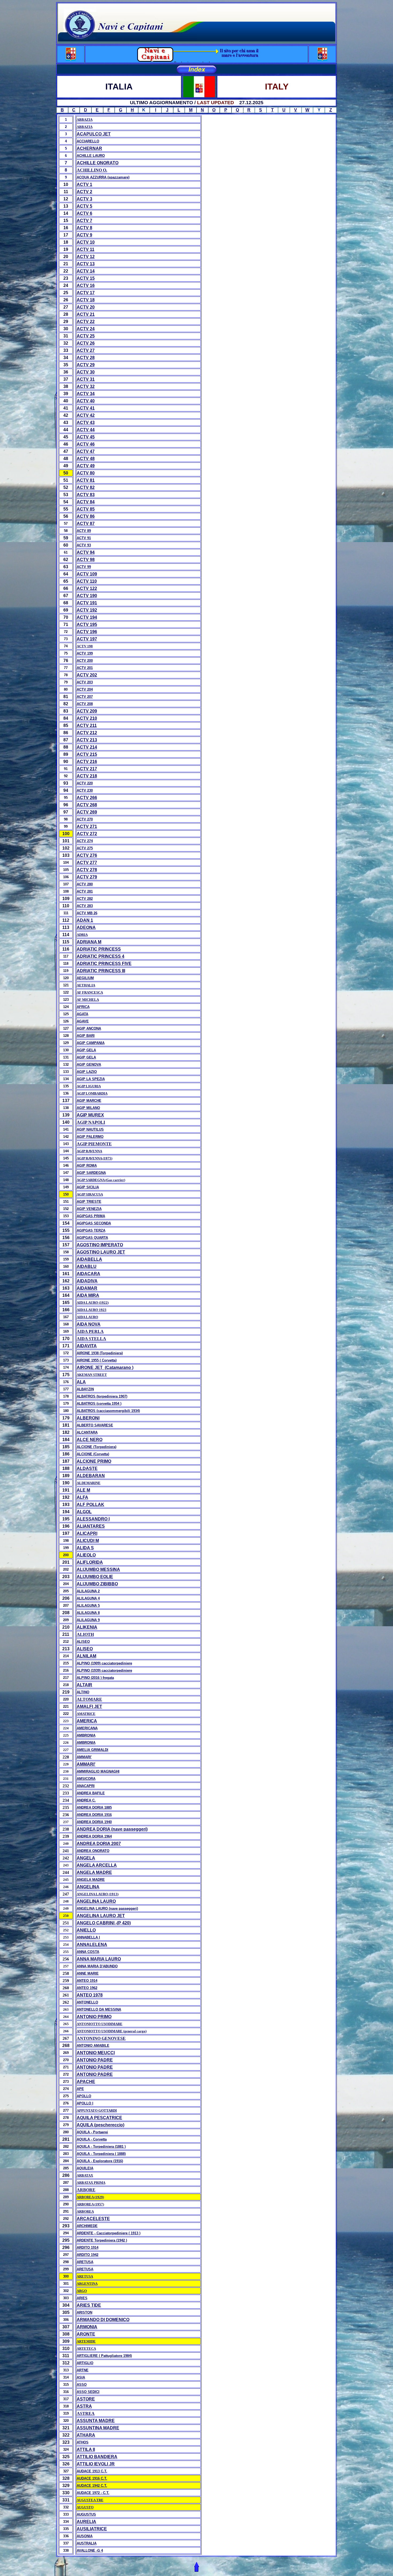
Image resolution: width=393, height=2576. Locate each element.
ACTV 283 (85, 906)
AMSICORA (86, 1779)
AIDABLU (87, 1266)
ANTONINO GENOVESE (101, 2038)
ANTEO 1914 (87, 1981)
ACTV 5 (84, 206)
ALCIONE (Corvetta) (93, 1454)
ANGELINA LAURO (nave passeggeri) (107, 1908)
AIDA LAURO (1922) (93, 1303)
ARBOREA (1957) (90, 2204)
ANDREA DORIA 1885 (94, 1808)
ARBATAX (85, 2175)
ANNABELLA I (88, 1937)
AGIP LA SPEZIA (91, 1079)
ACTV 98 (86, 560)
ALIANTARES (91, 1526)
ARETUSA (85, 2262)
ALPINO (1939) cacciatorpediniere (104, 1670)
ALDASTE (87, 1468)
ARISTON (84, 2312)
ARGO (82, 2291)
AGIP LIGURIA (89, 1086)
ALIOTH (85, 1634)
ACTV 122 (87, 588)
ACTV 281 (85, 891)
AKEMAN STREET (92, 1375)
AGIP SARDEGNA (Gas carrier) (101, 1180)
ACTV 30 (86, 372)
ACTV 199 (85, 653)
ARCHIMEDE (87, 2226)
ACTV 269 (87, 812)
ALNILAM (86, 1656)
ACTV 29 (86, 365)
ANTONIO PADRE (95, 2060)
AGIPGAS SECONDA (94, 1223)
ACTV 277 (87, 863)
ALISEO (83, 1642)
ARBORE (86, 2190)
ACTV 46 (86, 444)
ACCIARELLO (88, 141)
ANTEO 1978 (90, 1995)
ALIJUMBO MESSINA (98, 1569)
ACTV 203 (85, 682)
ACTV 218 (87, 776)
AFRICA (83, 1007)
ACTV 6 (84, 213)
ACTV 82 (86, 487)
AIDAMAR (87, 1288)
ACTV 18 (86, 300)
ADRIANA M (89, 942)
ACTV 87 (86, 524)
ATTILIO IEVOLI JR (96, 2464)
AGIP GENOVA (89, 1065)
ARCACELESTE (93, 2219)
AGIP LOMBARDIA (92, 1093)
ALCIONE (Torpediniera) (97, 1447)
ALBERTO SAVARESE (95, 1425)
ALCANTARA (87, 1432)
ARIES (82, 2298)
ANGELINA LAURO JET (101, 1916)
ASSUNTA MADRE (96, 2421)
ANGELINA (88, 1887)
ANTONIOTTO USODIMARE (100, 2024)
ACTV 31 (86, 379)
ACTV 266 (87, 798)
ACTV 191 (87, 603)
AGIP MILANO (88, 1108)
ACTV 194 (87, 617)
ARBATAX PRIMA (91, 2183)
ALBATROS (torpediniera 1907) (102, 1396)
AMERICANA (87, 1728)
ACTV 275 (85, 848)
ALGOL (84, 1512)
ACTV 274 (85, 841)
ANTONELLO (87, 2002)
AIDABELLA (89, 1259)
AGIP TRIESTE (89, 1202)
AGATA (82, 1014)
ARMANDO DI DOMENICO (103, 2320)
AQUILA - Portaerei (92, 2132)
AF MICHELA (88, 1000)
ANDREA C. (86, 1800)
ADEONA (86, 927)
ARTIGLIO (85, 2363)
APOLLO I (85, 2103)
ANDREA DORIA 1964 (94, 1836)
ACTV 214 (87, 747)
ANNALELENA (92, 1945)
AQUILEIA (85, 2168)
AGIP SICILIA (88, 1187)
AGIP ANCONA (89, 1028)
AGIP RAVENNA (89, 1151)
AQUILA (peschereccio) (101, 2125)
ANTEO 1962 (87, 1988)
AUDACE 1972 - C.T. (93, 2493)
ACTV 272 (87, 834)
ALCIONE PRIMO (94, 1461)
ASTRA (84, 2406)
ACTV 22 (86, 322)
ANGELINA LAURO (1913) (98, 1894)
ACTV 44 (86, 430)
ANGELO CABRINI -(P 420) (104, 1923)
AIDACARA (88, 1274)
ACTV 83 (86, 495)
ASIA (81, 2377)
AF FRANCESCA (90, 992)
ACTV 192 (87, 610)
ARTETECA (86, 2349)
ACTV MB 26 (87, 913)
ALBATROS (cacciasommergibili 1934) (108, 1411)
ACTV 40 (86, 401)
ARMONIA (87, 2327)
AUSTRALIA (87, 2543)
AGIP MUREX (90, 1115)
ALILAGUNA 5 (88, 1606)
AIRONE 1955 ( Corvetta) (97, 1360)
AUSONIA (85, 2536)
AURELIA (86, 2522)
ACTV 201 (85, 668)
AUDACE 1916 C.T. (92, 2478)
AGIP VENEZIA (89, 1209)
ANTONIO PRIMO (94, 2017)
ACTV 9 (84, 235)
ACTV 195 (87, 624)
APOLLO (84, 2096)
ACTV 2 (84, 192)
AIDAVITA (87, 1346)
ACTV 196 (87, 632)
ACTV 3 (84, 199)
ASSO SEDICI (88, 2392)
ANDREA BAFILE (91, 1793)
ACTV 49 (86, 466)
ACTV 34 (86, 394)
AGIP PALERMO (90, 1137)
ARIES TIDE (89, 2305)
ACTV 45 (86, 437)
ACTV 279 (87, 877)
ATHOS (83, 2442)
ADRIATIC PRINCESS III (101, 971)
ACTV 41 (86, 408)
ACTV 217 (87, 769)
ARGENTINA (87, 2284)
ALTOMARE (89, 1699)
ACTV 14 (86, 271)
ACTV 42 (86, 415)
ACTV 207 (85, 697)
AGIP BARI (86, 1036)
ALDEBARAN (91, 1476)
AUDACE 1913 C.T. (92, 2471)
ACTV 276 (87, 855)
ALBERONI (88, 1418)
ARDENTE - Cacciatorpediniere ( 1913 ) (109, 2233)
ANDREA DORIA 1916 (94, 1815)
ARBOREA (85, 2211)
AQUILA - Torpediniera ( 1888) (101, 2154)
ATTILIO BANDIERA (97, 2457)
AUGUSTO (85, 2507)
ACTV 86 (86, 516)
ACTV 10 (86, 242)
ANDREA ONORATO (93, 1851)
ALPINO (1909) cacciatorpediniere (104, 1663)
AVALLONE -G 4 (90, 2550)
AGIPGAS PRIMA (91, 1216)
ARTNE (83, 2370)
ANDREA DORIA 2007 (99, 1844)
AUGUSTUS (86, 2514)
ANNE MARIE (88, 1973)
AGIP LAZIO (87, 1072)
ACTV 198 (85, 646)
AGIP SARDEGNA (91, 1173)
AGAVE (83, 1021)
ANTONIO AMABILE (93, 2046)
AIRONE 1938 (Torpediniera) (100, 1353)
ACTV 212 (87, 733)
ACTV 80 (86, 473)
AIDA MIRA (88, 1295)
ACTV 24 (86, 329)
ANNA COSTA (88, 1952)
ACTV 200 (85, 661)
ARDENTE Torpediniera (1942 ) (102, 2240)
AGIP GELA (86, 1050)
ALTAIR (84, 1685)
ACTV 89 (84, 531)
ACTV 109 (87, 574)
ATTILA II (86, 2449)
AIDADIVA (87, 1281)
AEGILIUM (85, 978)
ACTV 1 (84, 184)
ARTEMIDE (86, 2341)
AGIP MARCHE (89, 1101)
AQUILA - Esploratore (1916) (100, 2161)
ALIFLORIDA (90, 1562)
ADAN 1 (85, 920)
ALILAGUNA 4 (88, 1598)
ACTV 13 (86, 264)
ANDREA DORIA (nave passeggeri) (112, 1829)
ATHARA (86, 2435)
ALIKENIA (87, 1627)
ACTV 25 (86, 336)
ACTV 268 (87, 805)
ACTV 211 (87, 725)
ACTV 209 (87, 711)
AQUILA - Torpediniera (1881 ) (101, 2147)
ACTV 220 (85, 783)
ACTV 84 (86, 502)
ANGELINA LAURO (96, 1901)
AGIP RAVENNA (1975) (95, 1158)
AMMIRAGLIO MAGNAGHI (98, 1771)
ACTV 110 (87, 581)
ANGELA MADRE (94, 1872)
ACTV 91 (84, 538)
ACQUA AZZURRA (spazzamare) (103, 177)
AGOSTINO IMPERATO (100, 1245)
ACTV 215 (87, 754)
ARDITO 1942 (88, 2255)
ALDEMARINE (89, 1483)
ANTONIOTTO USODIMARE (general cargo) (112, 2031)
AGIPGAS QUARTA (92, 1238)
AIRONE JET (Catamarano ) (105, 1367)
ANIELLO (86, 1930)
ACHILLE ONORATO (98, 163)
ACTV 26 (86, 343)
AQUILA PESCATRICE (99, 2118)
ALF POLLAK (90, 1505)
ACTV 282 (85, 899)
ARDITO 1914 (88, 2248)
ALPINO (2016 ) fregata (95, 1678)
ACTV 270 (85, 819)
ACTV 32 (86, 386)
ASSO (82, 2385)
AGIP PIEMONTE (94, 1144)
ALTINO (83, 1692)
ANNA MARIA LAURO (99, 1959)
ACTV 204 (85, 689)
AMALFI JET (89, 1707)
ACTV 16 (86, 285)
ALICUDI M (88, 1541)
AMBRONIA (86, 1743)
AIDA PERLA (90, 1331)
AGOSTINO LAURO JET (101, 1252)
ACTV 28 (86, 358)
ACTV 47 (86, 451)
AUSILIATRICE (92, 2529)
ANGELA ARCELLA (97, 1865)
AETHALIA (86, 985)
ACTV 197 (87, 639)
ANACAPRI (86, 1786)
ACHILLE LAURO (91, 156)
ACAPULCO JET (94, 134)
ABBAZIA (85, 120)
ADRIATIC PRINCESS (99, 949)
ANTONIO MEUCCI (96, 2053)
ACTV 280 (85, 884)
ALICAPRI (87, 1533)
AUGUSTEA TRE (90, 2500)
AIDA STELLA (91, 1339)
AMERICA (87, 1721)
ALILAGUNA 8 (88, 1613)
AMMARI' (84, 1757)
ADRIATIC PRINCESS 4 (101, 956)
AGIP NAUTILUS (90, 1129)
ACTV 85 (86, 509)
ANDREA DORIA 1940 (94, 1822)
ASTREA (86, 2413)
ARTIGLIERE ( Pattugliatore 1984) (104, 2356)
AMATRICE (86, 1714)
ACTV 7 (84, 221)
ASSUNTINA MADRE (98, 2428)
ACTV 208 (85, 704)
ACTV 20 (86, 307)
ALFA (82, 1497)
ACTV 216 (87, 762)
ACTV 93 (84, 545)
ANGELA (86, 1858)
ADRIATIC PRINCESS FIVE (104, 964)
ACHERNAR (89, 148)
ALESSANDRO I (93, 1519)
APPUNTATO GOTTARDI (97, 2110)
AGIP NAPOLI (91, 1122)
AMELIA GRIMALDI (93, 1750)
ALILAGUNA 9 (88, 1620)
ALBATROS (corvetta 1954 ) (99, 1404)
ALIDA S (85, 1548)
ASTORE (86, 2399)
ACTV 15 (86, 278)
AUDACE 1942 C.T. (92, 2486)
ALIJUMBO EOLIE (95, 1577)
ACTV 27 (86, 350)
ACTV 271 (87, 826)
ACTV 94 (86, 552)
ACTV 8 (84, 228)
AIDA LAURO (87, 1317)
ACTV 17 (86, 293)
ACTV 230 (85, 790)
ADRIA (82, 935)
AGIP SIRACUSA (90, 1194)
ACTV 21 (86, 314)
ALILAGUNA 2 (88, 1591)
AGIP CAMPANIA (91, 1043)
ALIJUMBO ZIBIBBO (97, 1584)
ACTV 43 (86, 423)
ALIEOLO (86, 1555)
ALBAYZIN (85, 1389)
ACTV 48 (86, 459)
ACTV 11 (86, 249)
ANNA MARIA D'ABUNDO (97, 1966)
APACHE (86, 2082)
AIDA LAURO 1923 (92, 1310)
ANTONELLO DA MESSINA (99, 2009)
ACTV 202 (87, 675)
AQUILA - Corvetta (92, 2139)
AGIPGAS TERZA (91, 1230)
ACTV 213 (87, 740)
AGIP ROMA (87, 1166)
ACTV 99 (84, 567)
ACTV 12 (86, 257)
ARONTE (86, 2334)
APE (80, 2089)
